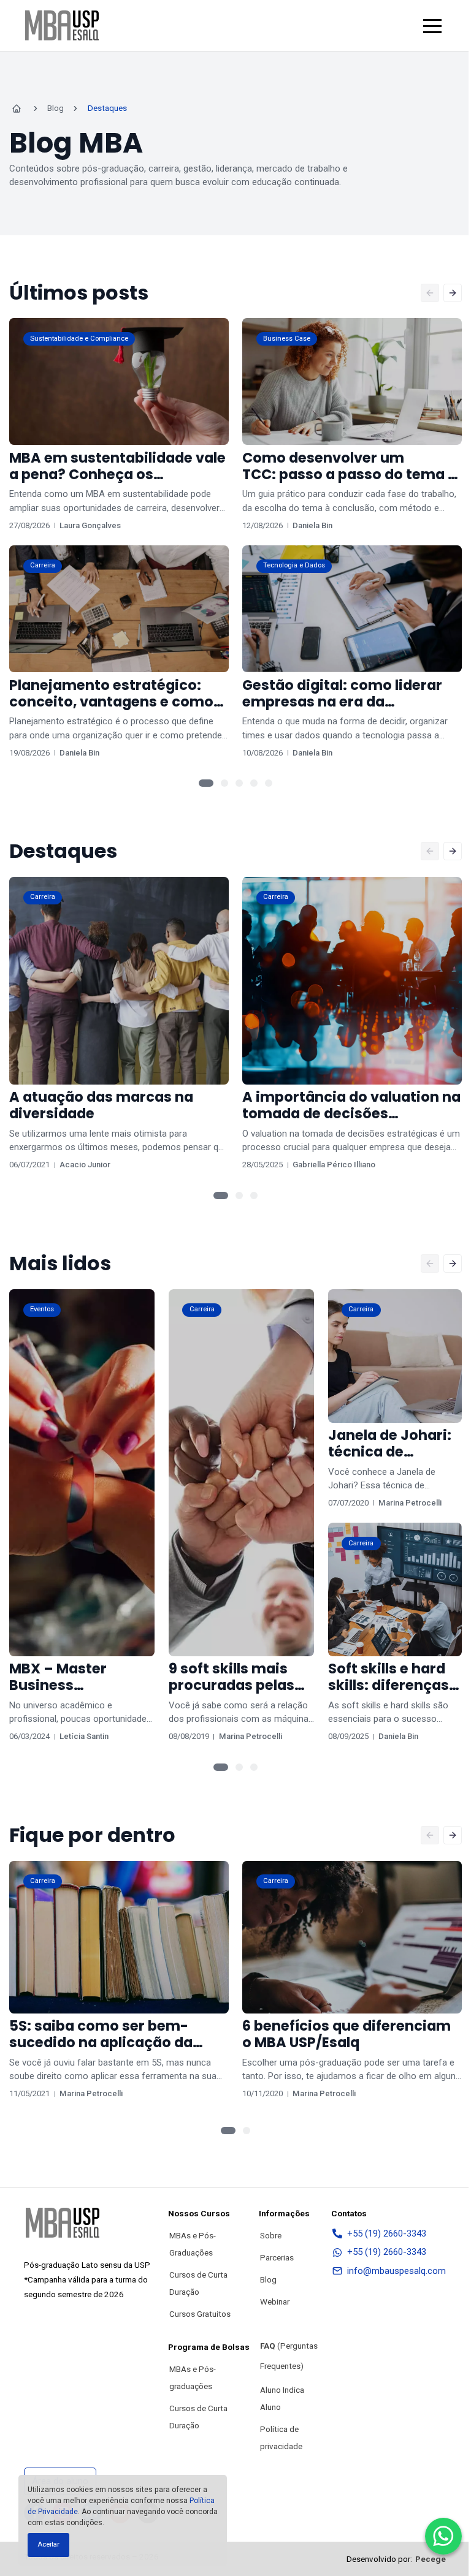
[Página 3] (239, 783)
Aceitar (48, 2544)
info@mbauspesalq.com (396, 2271)
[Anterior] (430, 293)
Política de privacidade (281, 2438)
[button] (432, 26)
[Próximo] (453, 293)
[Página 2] (224, 783)
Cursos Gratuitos (200, 2314)
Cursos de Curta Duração (198, 2283)
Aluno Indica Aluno (282, 2398)
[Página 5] (269, 783)
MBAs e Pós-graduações (193, 2377)
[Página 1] (206, 783)
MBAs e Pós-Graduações (193, 2244)
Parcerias (277, 2257)
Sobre (271, 2235)
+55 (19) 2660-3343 (387, 2233)
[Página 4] (254, 783)
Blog (268, 2279)
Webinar (275, 2301)
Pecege (431, 2559)
